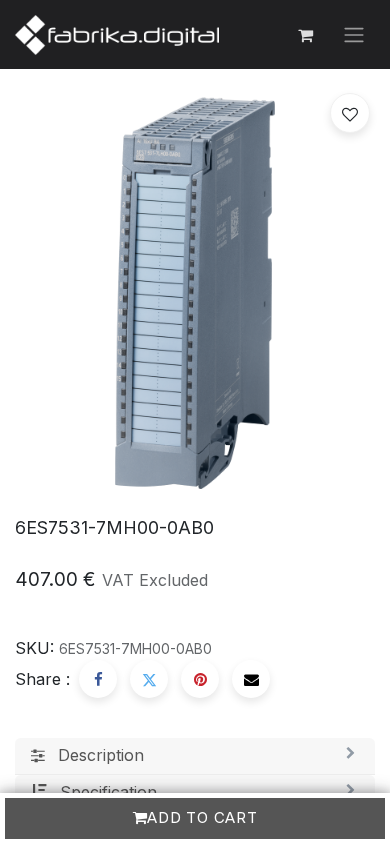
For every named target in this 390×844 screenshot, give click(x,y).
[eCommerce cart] (305, 35)
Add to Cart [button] (202, 817)
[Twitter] (149, 679)
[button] (350, 113)
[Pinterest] (200, 679)
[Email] (251, 679)
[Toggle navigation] (354, 35)
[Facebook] (98, 679)
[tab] (195, 756)
